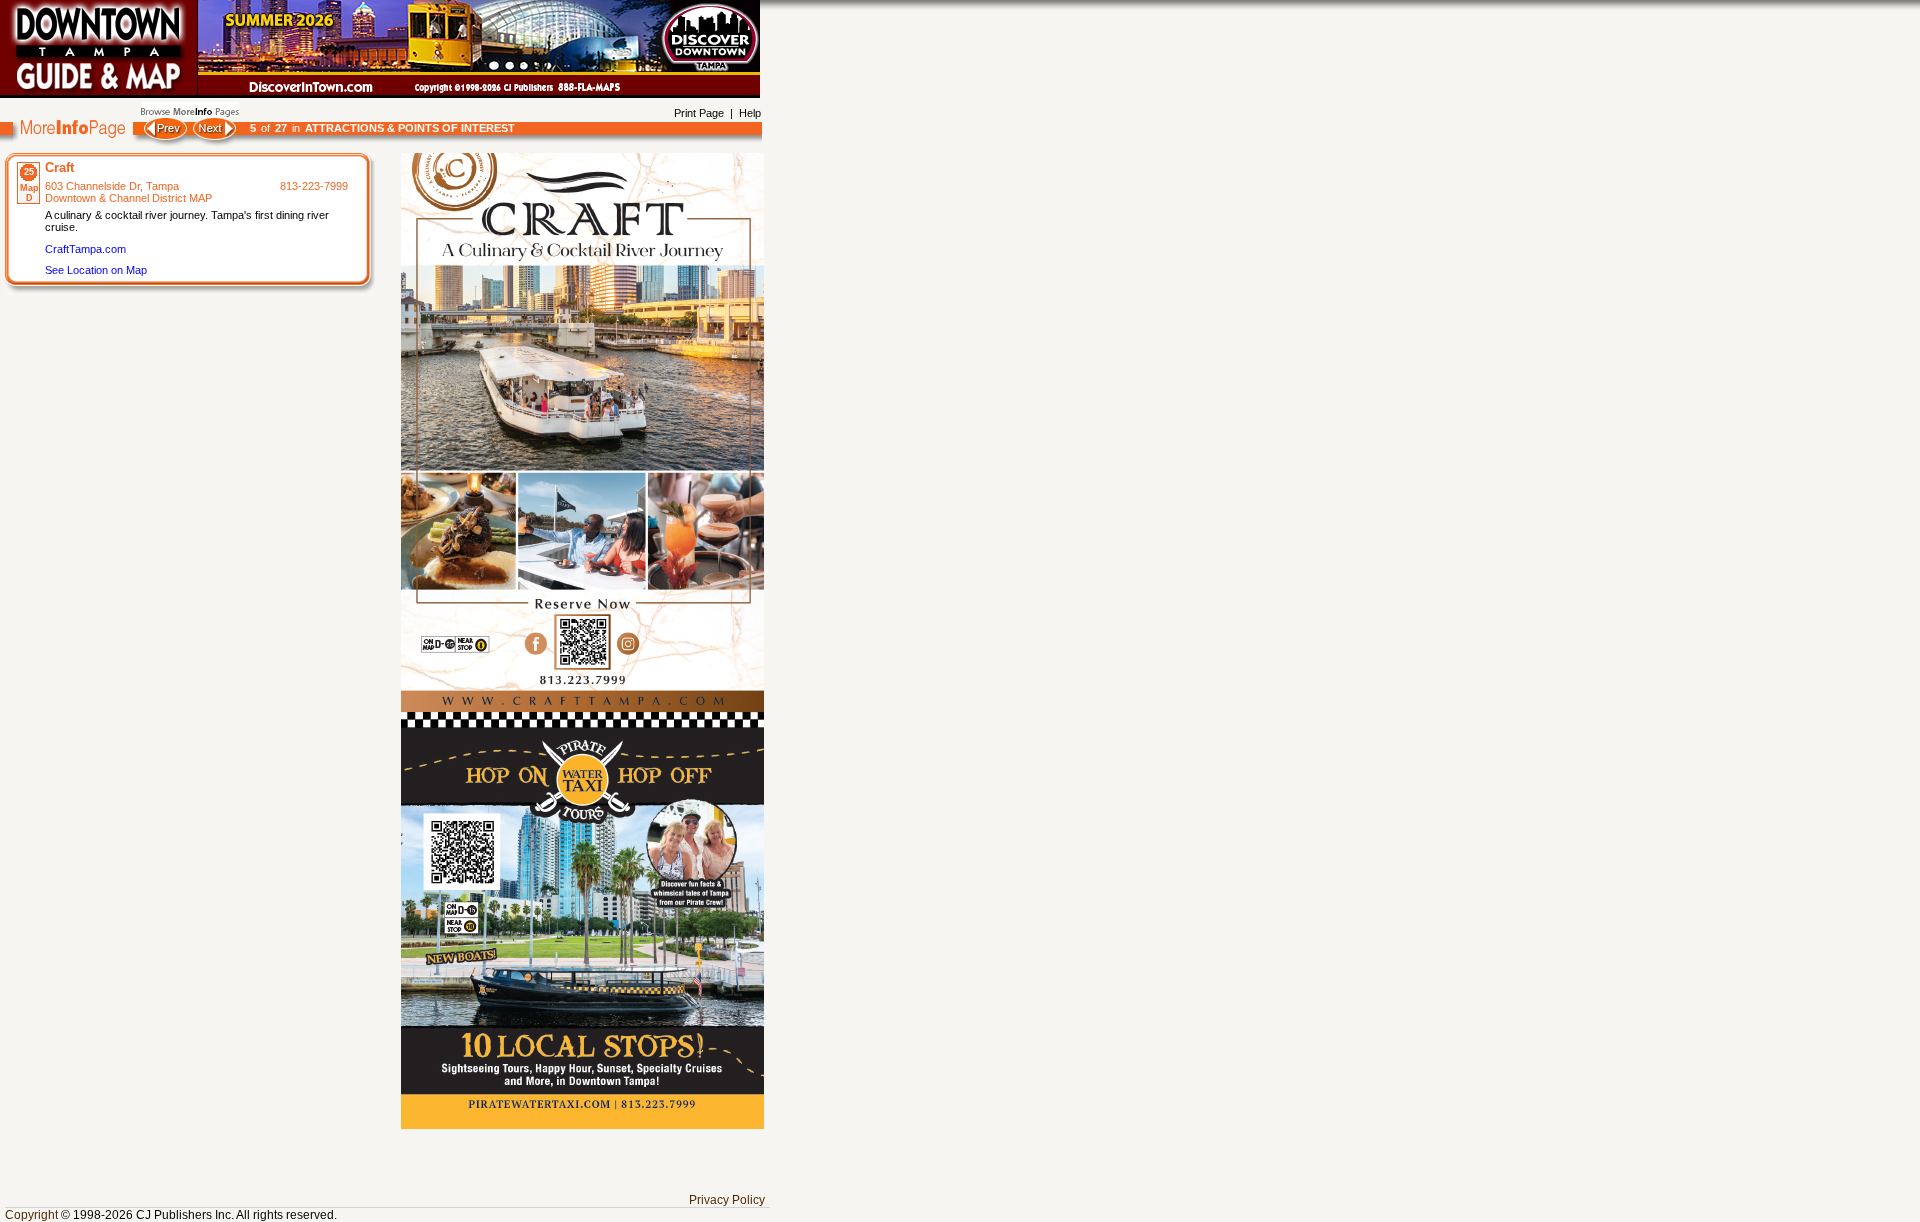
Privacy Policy (727, 1200)
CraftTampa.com (85, 249)
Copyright (31, 1215)
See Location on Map (96, 270)
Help (750, 113)
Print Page (699, 113)
